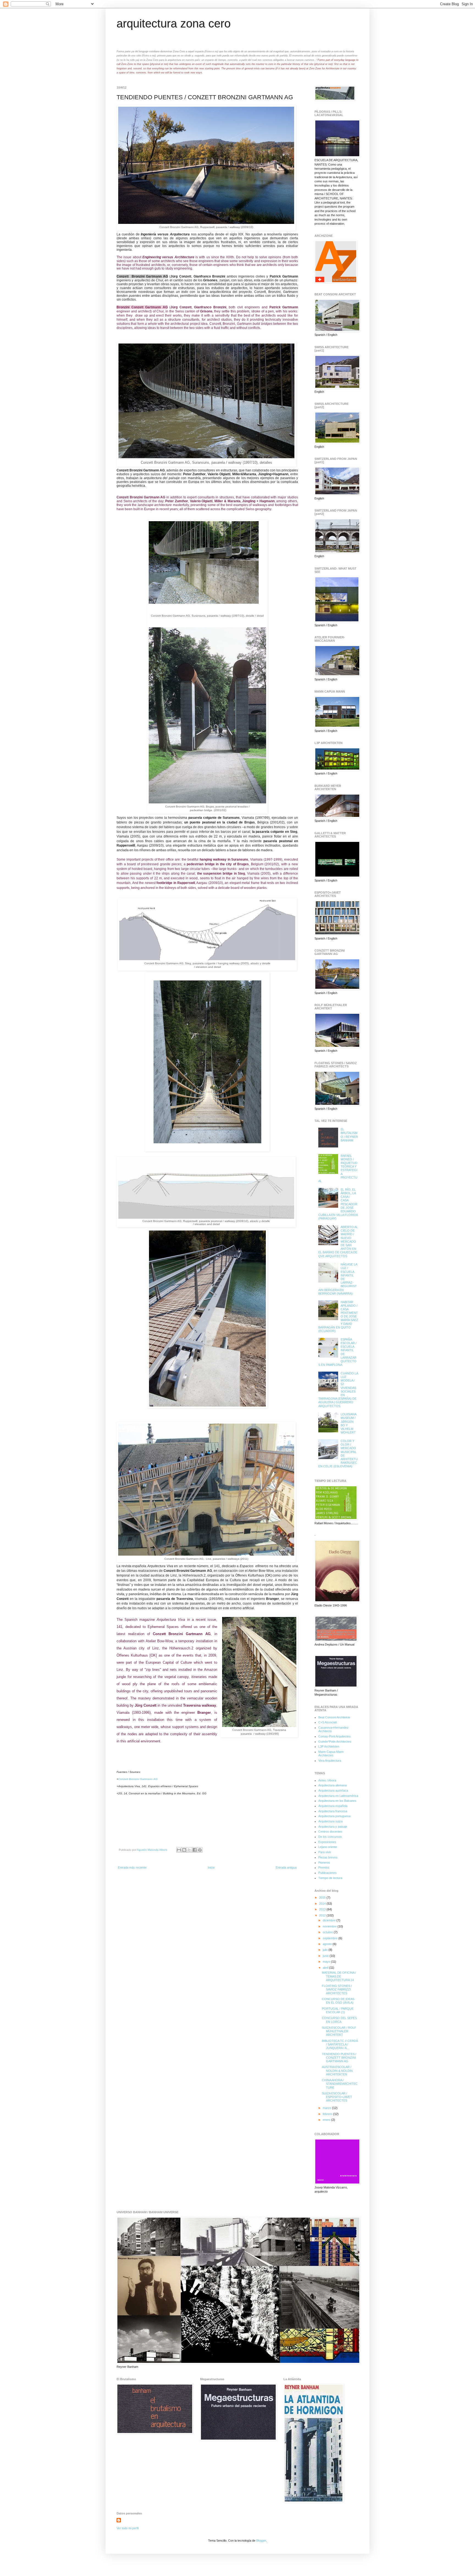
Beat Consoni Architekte (334, 1717)
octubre (328, 1932)
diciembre (330, 1920)
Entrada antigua (286, 1868)
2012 (323, 1915)
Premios (324, 1868)
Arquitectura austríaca (333, 1790)
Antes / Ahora (327, 1780)
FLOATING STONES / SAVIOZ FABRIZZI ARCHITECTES (337, 1989)
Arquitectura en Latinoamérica (338, 1796)
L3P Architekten (329, 1746)
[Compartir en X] (189, 1850)
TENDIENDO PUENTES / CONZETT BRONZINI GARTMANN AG (339, 2058)
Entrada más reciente (132, 1868)
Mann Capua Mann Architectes (331, 1754)
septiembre (331, 1938)
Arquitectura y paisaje (333, 1827)
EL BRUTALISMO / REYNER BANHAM (349, 1135)
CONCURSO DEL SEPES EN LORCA (339, 2020)
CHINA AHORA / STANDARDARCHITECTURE (340, 2084)
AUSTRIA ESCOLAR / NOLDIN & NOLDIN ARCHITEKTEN (337, 2070)
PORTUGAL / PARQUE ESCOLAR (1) (338, 2010)
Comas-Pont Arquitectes (335, 1736)
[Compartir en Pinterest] (200, 1850)
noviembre (330, 1926)
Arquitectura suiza (330, 1821)
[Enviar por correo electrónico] (179, 1850)
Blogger (261, 2541)
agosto (328, 1944)
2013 (323, 1909)
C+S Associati (328, 1722)
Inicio (211, 1868)
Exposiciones (327, 1842)
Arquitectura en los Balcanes (337, 1801)
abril (326, 1968)
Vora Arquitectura (330, 1761)
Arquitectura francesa (333, 1811)
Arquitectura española (333, 1806)
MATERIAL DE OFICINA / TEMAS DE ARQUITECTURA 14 (339, 1976)
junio (326, 1956)
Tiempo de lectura (330, 1878)
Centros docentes (330, 1831)
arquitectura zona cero (174, 24)
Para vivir (325, 1852)
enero (327, 2120)
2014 (323, 1904)
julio (326, 1950)
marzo (327, 2108)
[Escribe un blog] (184, 1850)
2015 (323, 1897)
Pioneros (324, 1863)
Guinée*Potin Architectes (335, 1742)
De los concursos (330, 1837)
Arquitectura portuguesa (334, 1816)
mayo (327, 1962)
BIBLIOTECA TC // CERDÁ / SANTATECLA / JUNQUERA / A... (340, 2044)
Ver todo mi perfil (128, 2528)
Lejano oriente (328, 1847)
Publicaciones (328, 1873)
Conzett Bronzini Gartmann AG (138, 1779)
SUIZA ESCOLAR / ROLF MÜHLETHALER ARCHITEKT (339, 2031)
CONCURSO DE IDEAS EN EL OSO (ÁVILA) (338, 2001)
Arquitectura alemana (332, 1785)
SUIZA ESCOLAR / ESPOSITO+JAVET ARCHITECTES (337, 2097)
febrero (328, 2114)
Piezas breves (328, 1857)
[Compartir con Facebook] (195, 1850)
